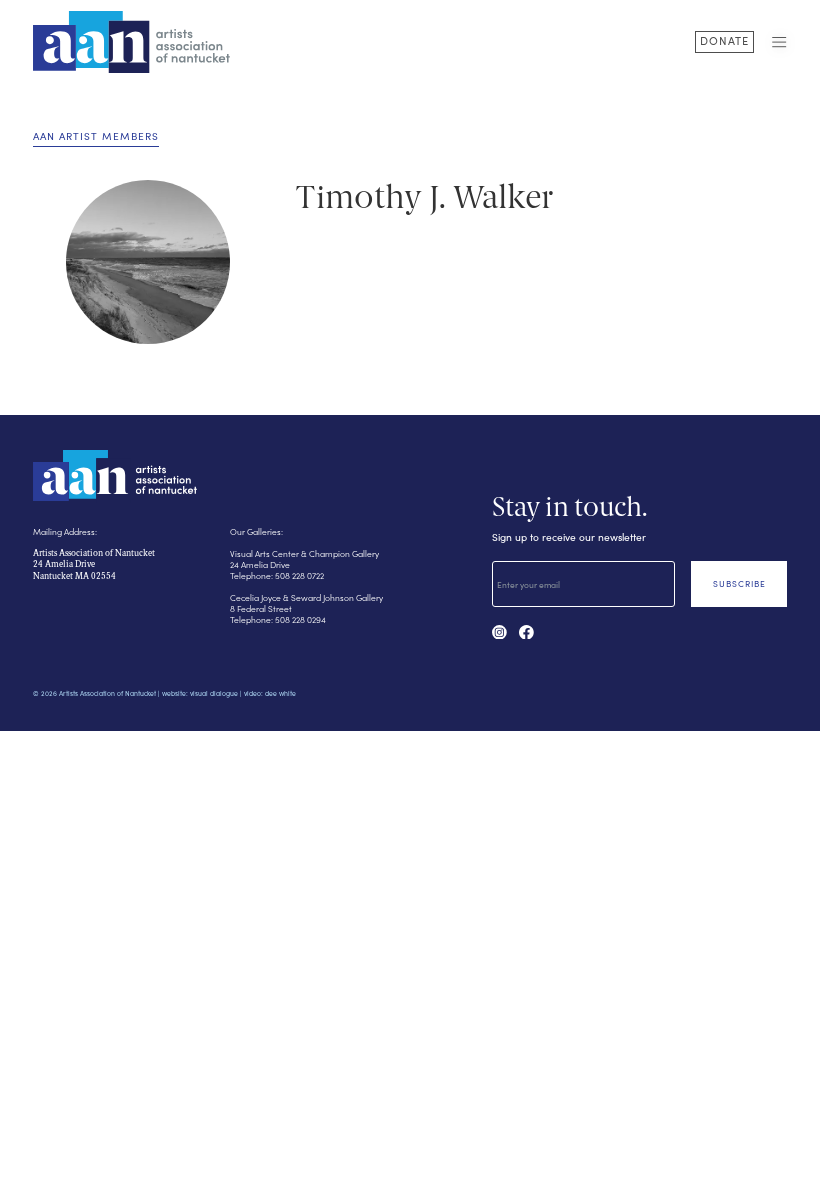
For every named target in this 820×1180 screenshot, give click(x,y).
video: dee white (270, 693)
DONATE (724, 40)
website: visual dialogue (200, 693)
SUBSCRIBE (739, 583)
